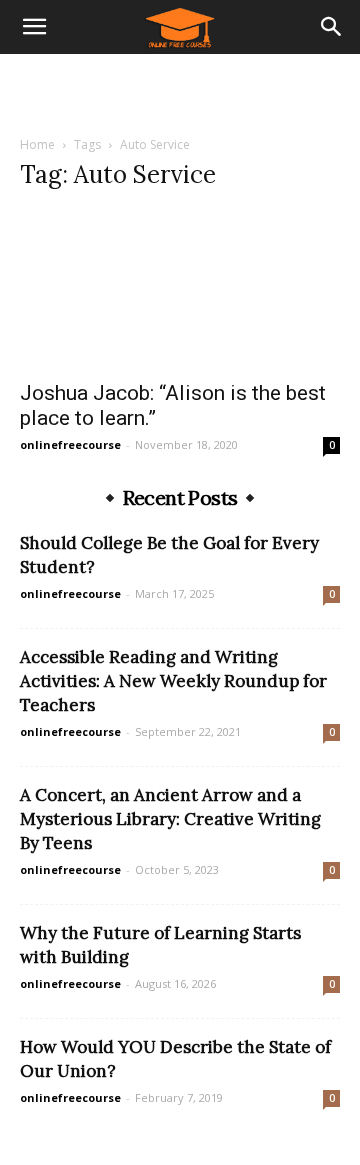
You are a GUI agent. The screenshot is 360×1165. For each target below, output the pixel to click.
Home (37, 144)
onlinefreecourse (70, 444)
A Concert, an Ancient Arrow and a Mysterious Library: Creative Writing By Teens (170, 819)
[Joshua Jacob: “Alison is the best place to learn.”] (180, 289)
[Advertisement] (180, 89)
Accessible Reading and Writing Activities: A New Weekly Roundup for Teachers (173, 681)
